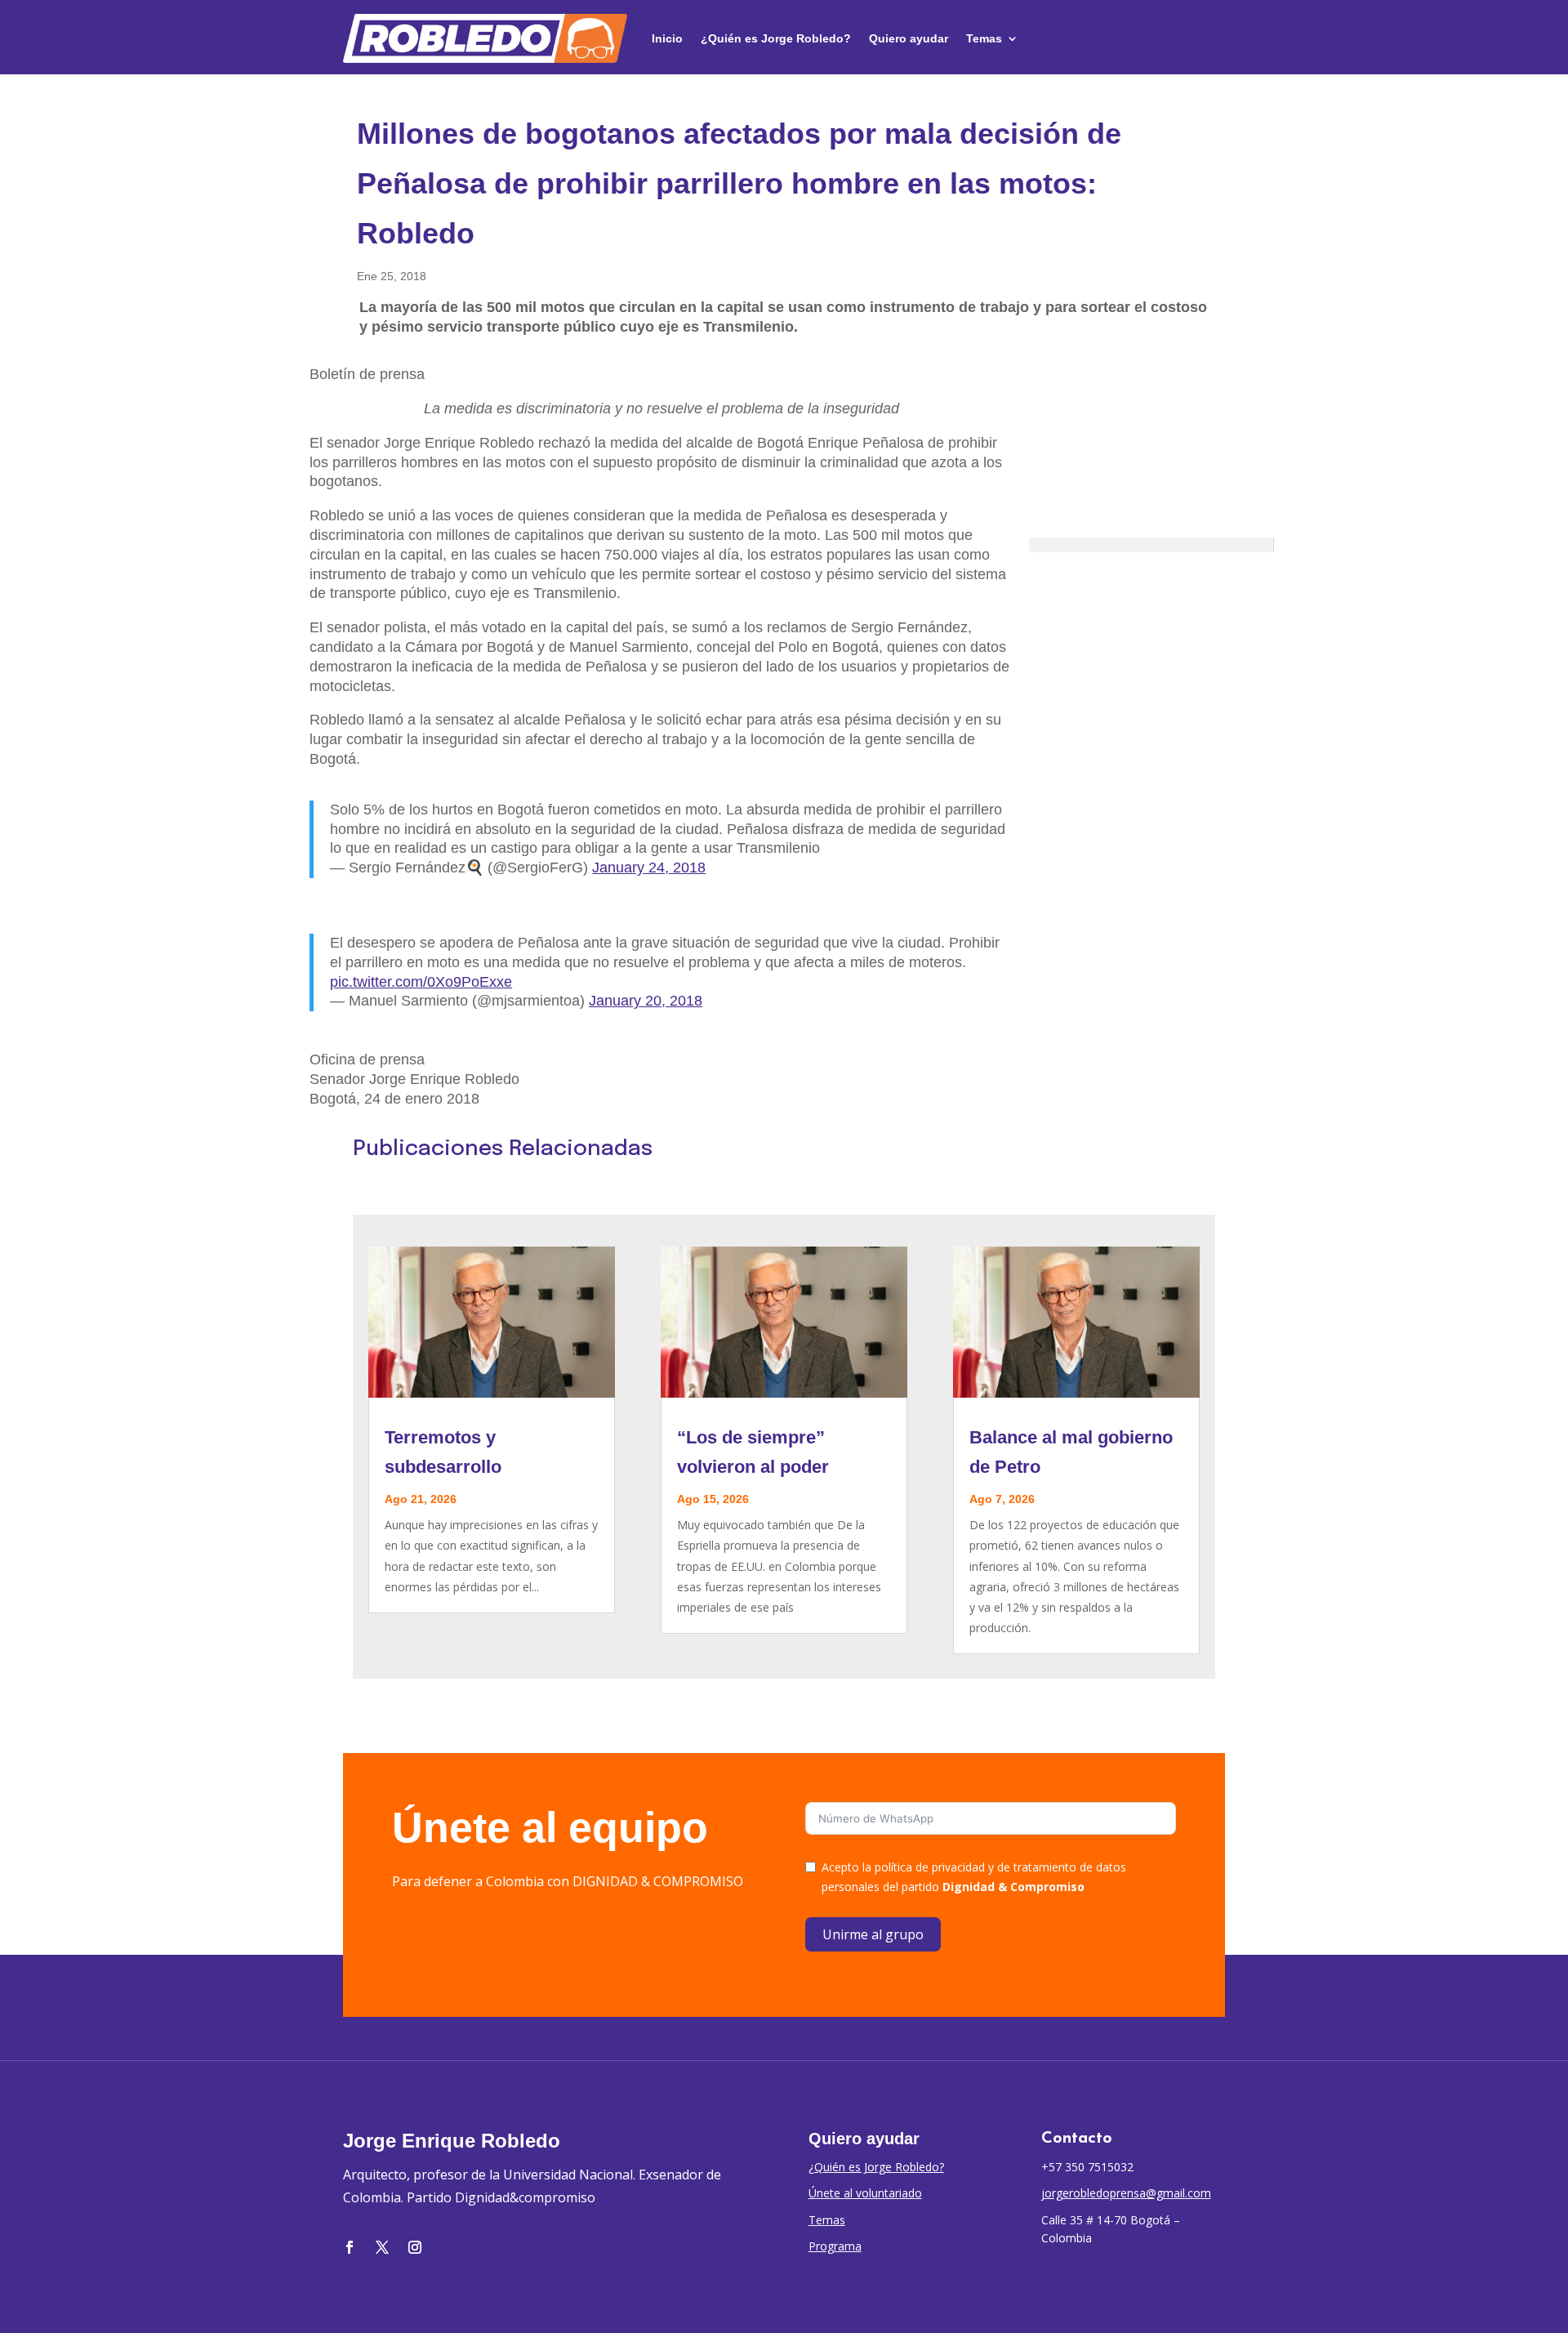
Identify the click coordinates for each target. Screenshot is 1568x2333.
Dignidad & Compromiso (1013, 1887)
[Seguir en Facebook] (350, 2247)
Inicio (667, 38)
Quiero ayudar (909, 38)
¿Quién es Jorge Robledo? (776, 38)
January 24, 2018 (649, 868)
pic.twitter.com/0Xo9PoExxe (421, 982)
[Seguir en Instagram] (415, 2247)
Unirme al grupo (873, 1934)
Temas (984, 38)
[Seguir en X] (382, 2247)
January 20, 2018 (646, 1001)
